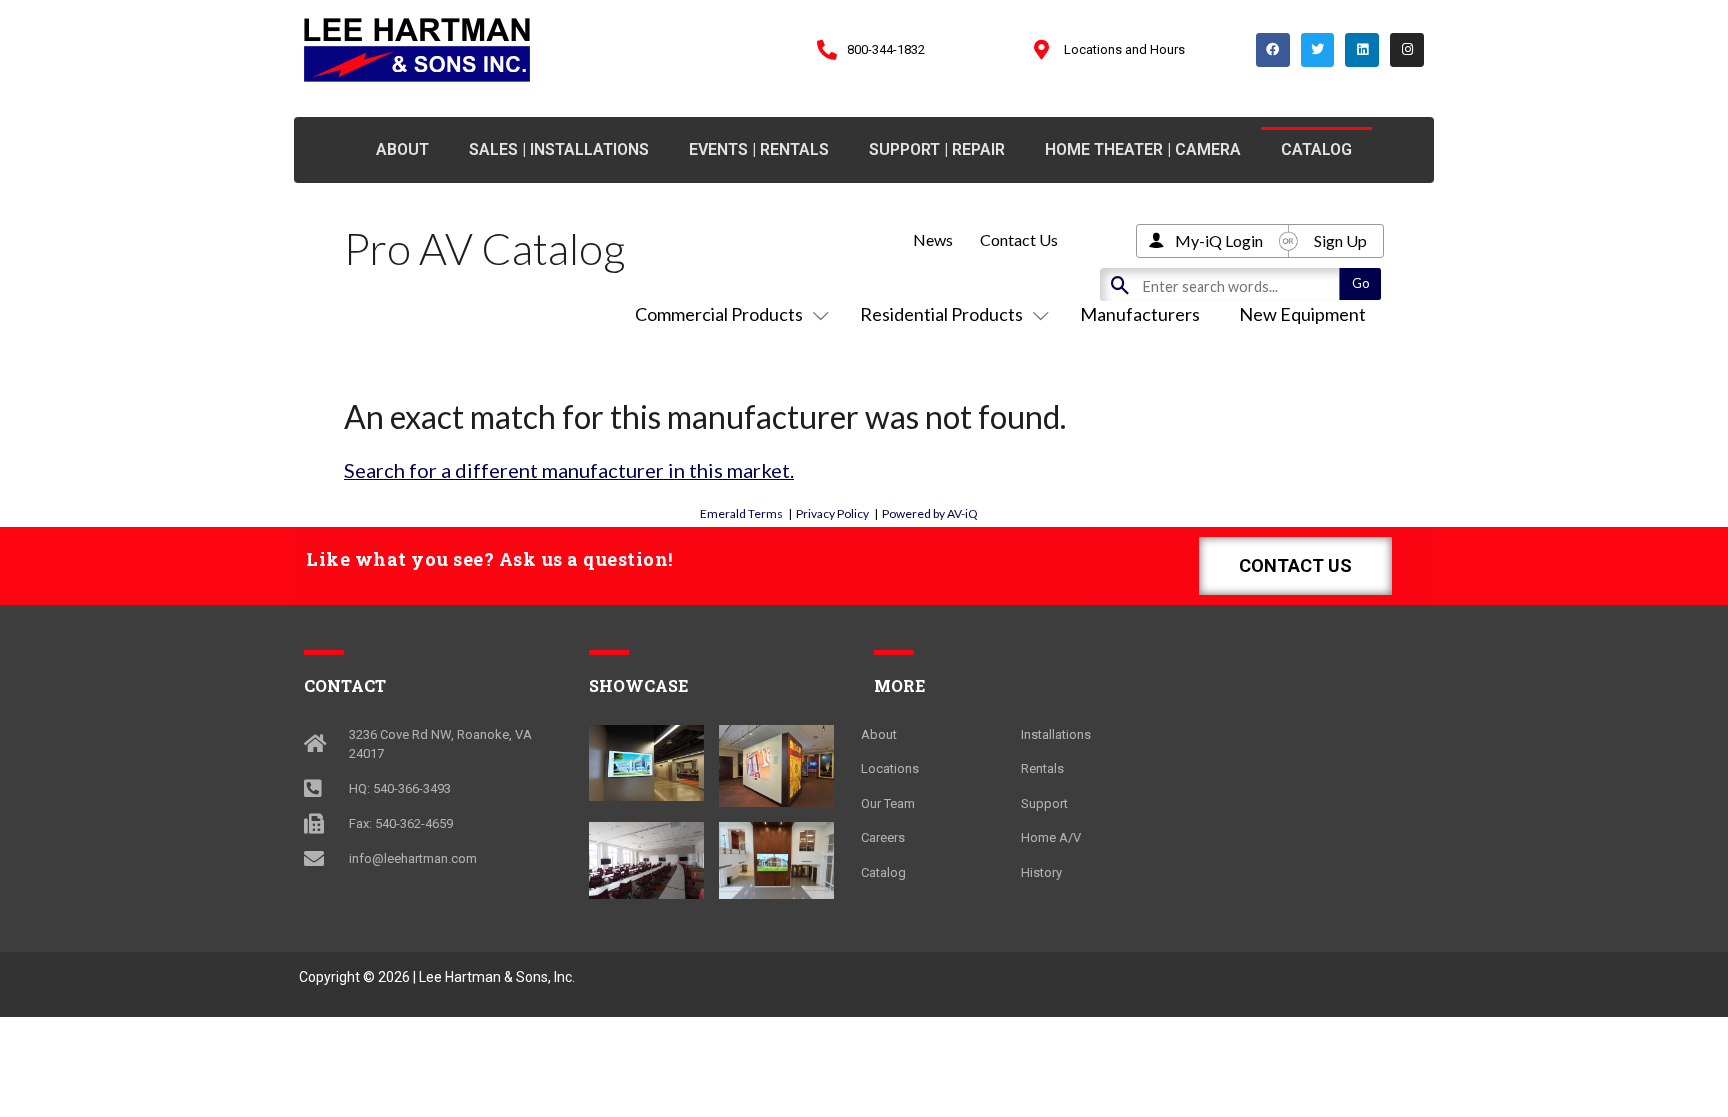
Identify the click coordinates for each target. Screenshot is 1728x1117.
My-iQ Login (1219, 240)
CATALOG (1316, 149)
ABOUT (402, 149)
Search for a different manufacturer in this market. (569, 470)
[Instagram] (1407, 50)
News (933, 239)
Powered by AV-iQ (930, 513)
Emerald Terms (741, 513)
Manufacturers (1140, 314)
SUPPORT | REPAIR (937, 149)
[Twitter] (1318, 50)
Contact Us (1019, 239)
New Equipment (1302, 314)
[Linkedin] (1362, 50)
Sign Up (1340, 240)
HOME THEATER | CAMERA (1143, 149)
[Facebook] (1273, 50)
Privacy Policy (832, 513)
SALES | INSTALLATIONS (559, 149)
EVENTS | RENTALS (759, 149)
